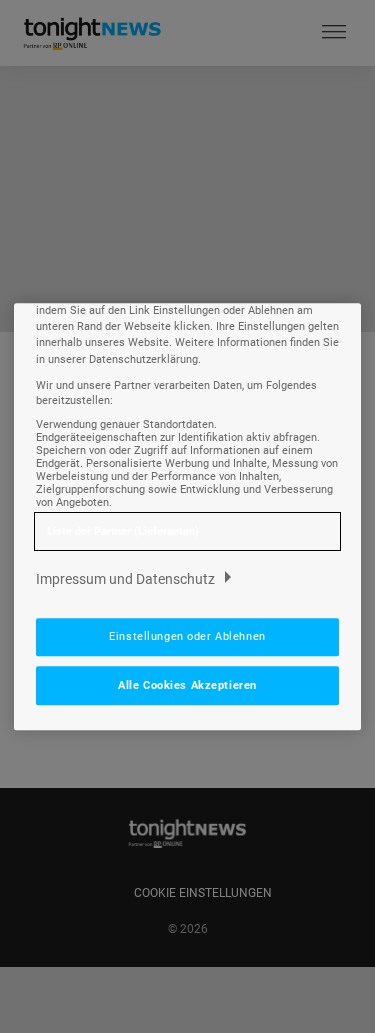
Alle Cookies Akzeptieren (187, 685)
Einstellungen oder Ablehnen (187, 636)
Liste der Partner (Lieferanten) (123, 531)
